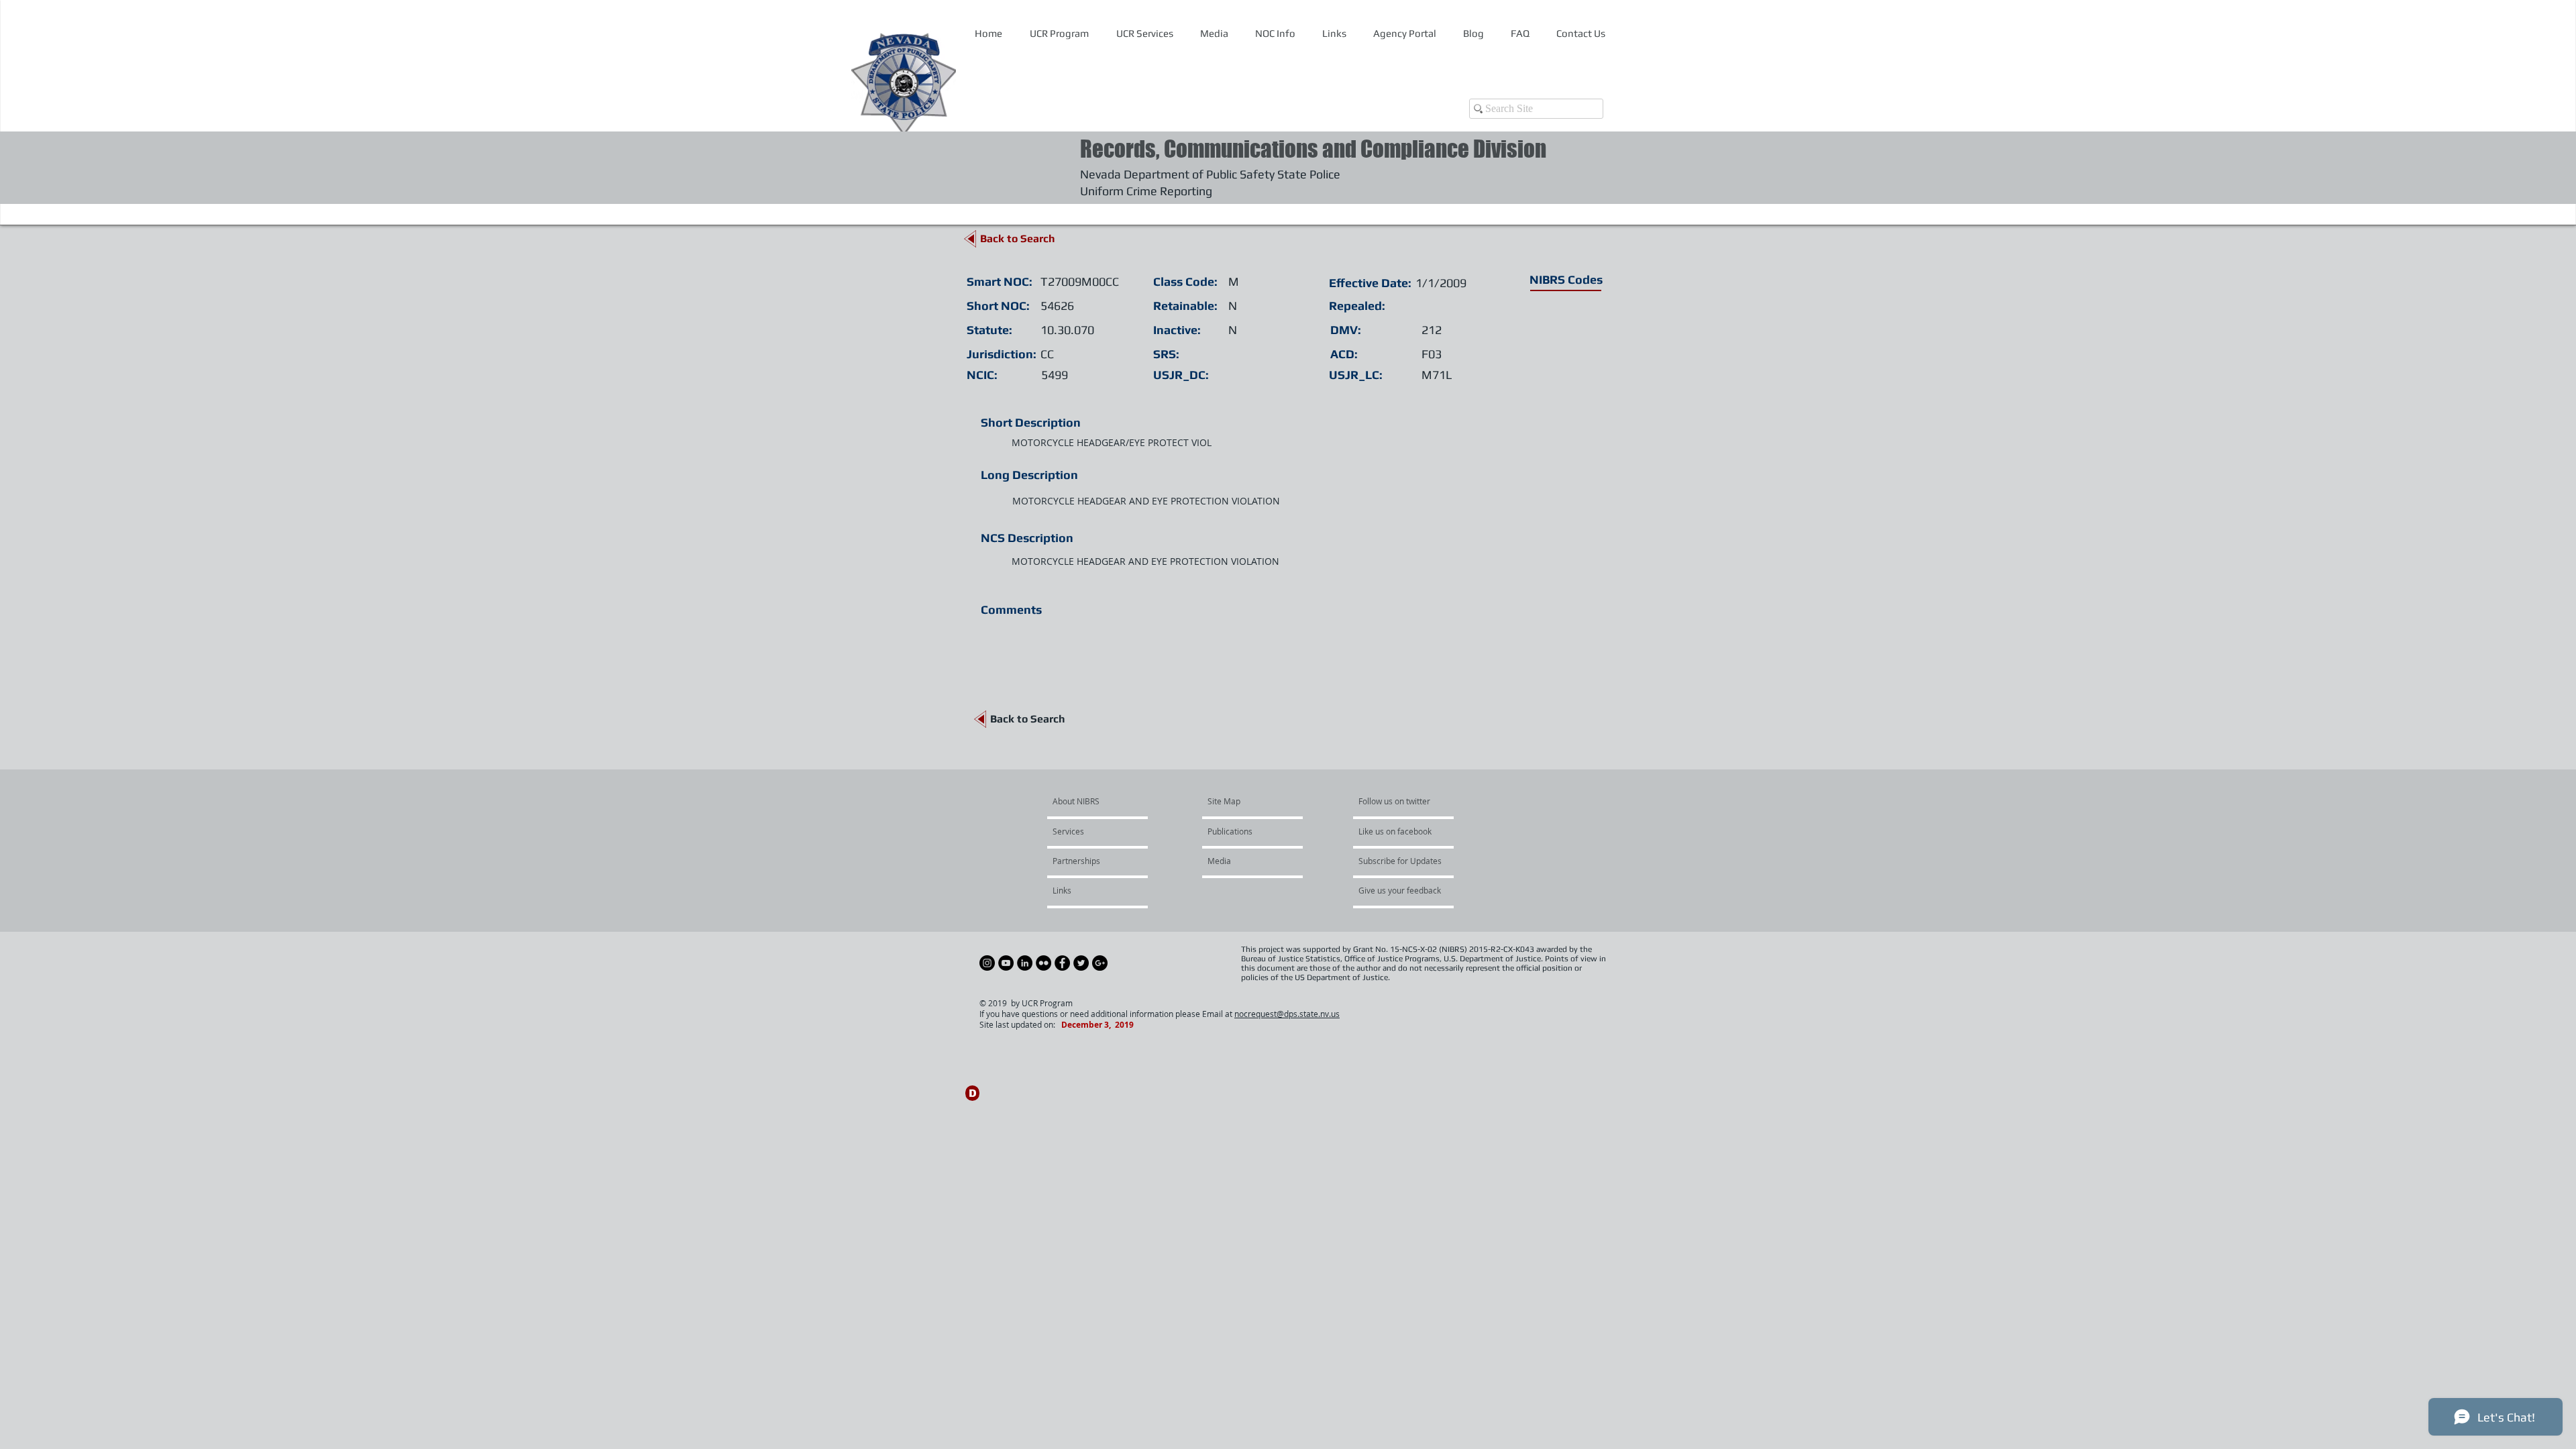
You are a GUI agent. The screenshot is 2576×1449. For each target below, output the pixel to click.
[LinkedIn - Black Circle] (1025, 963)
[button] (1275, 34)
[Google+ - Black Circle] (1100, 963)
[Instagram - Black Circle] (987, 963)
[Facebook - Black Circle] (1062, 963)
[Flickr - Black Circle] (1043, 963)
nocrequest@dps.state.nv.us (1287, 1014)
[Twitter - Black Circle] (1081, 963)
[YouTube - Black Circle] (1006, 963)
